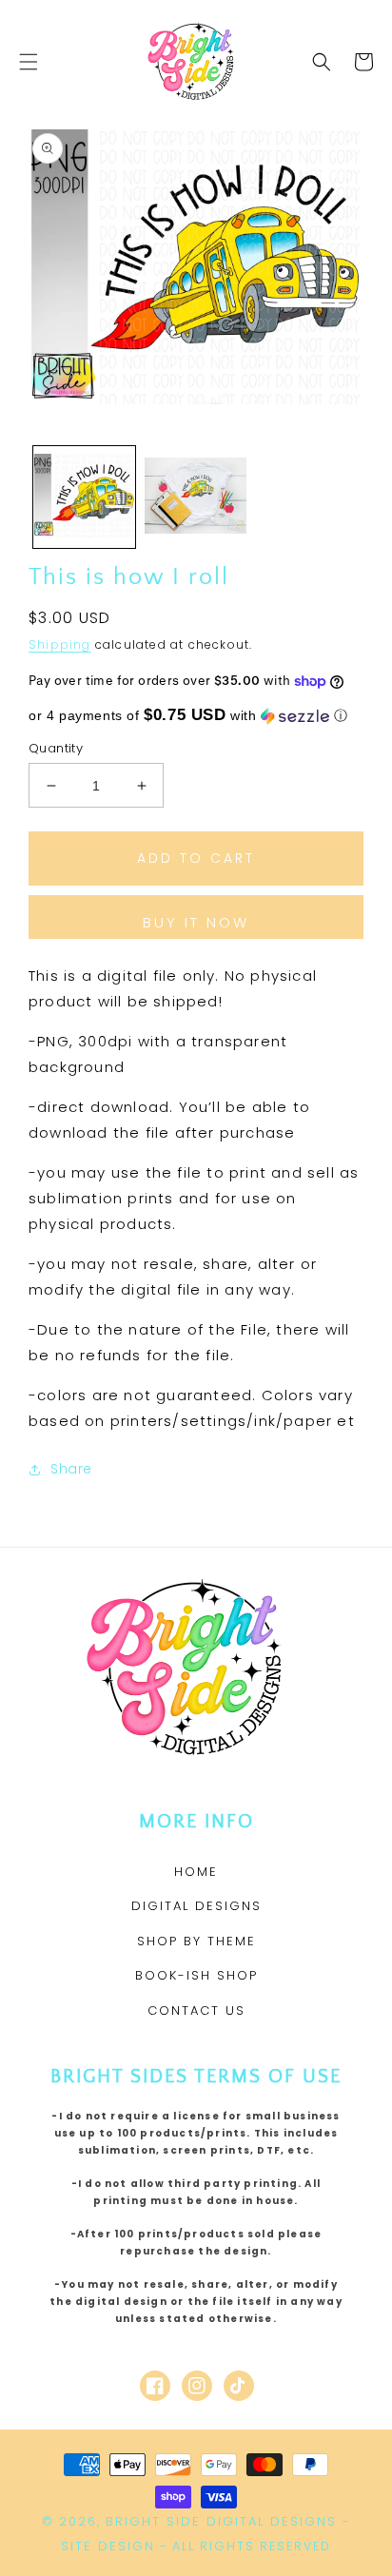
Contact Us (196, 2010)
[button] (29, 62)
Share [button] (71, 1469)
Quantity (56, 748)
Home (196, 1872)
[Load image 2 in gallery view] (196, 497)
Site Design (108, 2546)
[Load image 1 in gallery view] (84, 497)
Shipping (60, 644)
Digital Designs (196, 1906)
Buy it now (196, 922)
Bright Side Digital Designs (221, 2521)
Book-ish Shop (196, 1975)
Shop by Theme (196, 1941)
